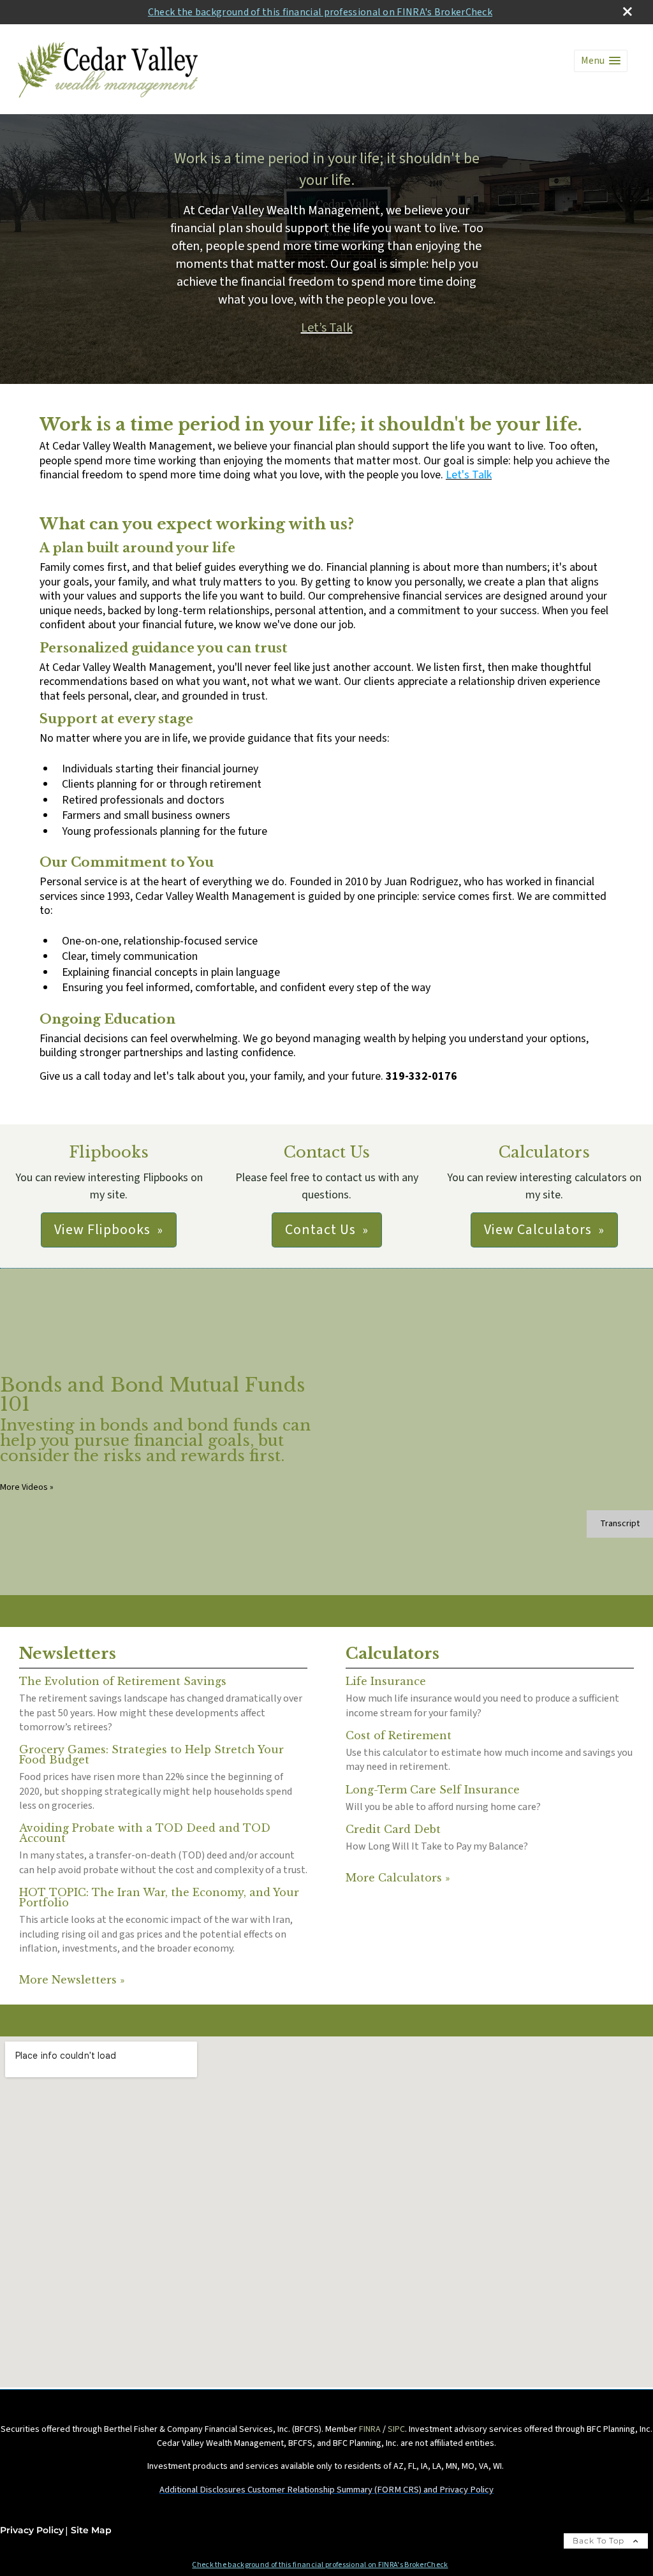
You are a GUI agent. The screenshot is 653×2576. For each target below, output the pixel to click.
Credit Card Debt (393, 1829)
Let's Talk (469, 475)
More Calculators (398, 1878)
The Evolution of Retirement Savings (123, 1681)
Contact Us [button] (320, 1230)
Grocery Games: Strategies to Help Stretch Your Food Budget (151, 1755)
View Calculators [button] (538, 1230)
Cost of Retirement (399, 1735)
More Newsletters (72, 1980)
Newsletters (68, 1653)
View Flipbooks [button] (102, 1230)
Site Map (91, 2530)
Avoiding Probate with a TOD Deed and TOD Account (145, 1833)
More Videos (27, 1487)
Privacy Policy (32, 2530)
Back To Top (600, 2541)
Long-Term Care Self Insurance (433, 1790)
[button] (601, 61)
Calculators (393, 1653)
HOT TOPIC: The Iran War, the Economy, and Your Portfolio (159, 1897)
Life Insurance (386, 1681)
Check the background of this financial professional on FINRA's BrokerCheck (320, 12)
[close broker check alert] (627, 11)
